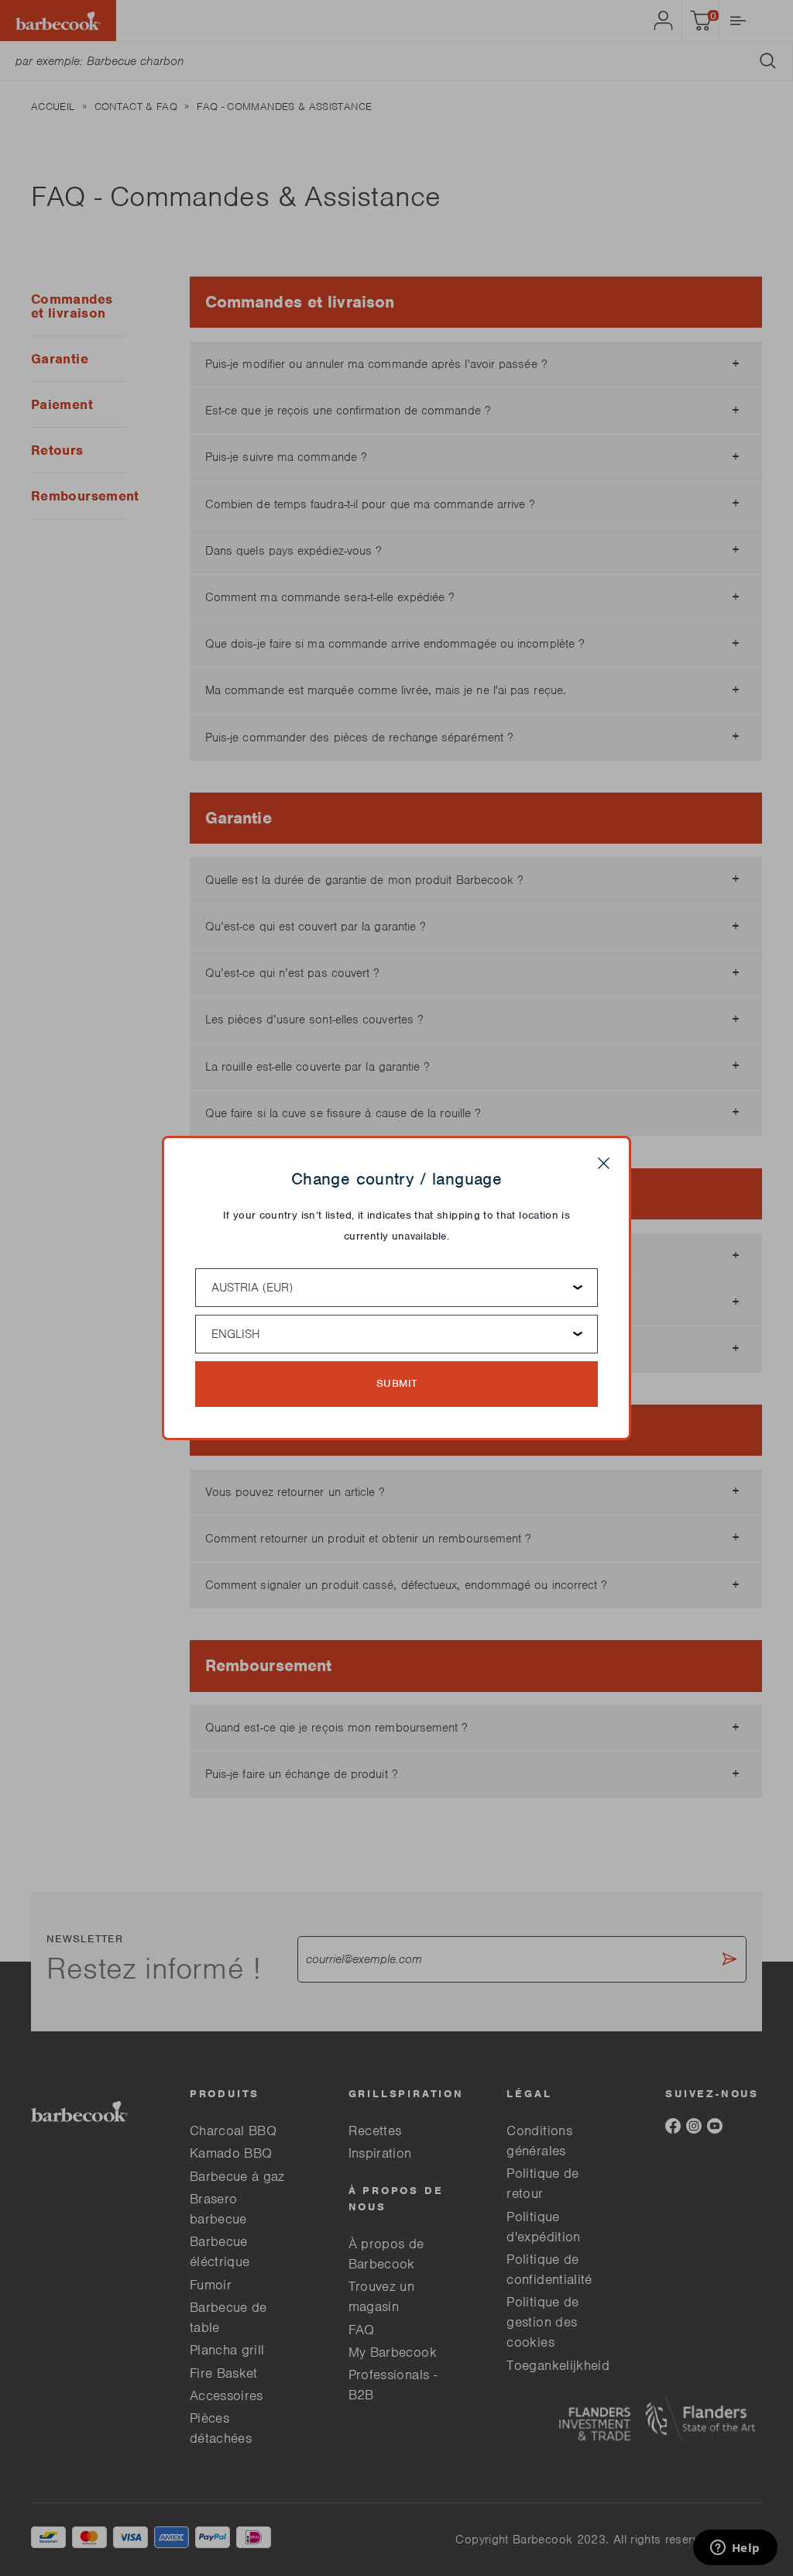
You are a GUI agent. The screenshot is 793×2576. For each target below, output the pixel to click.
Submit (397, 1383)
